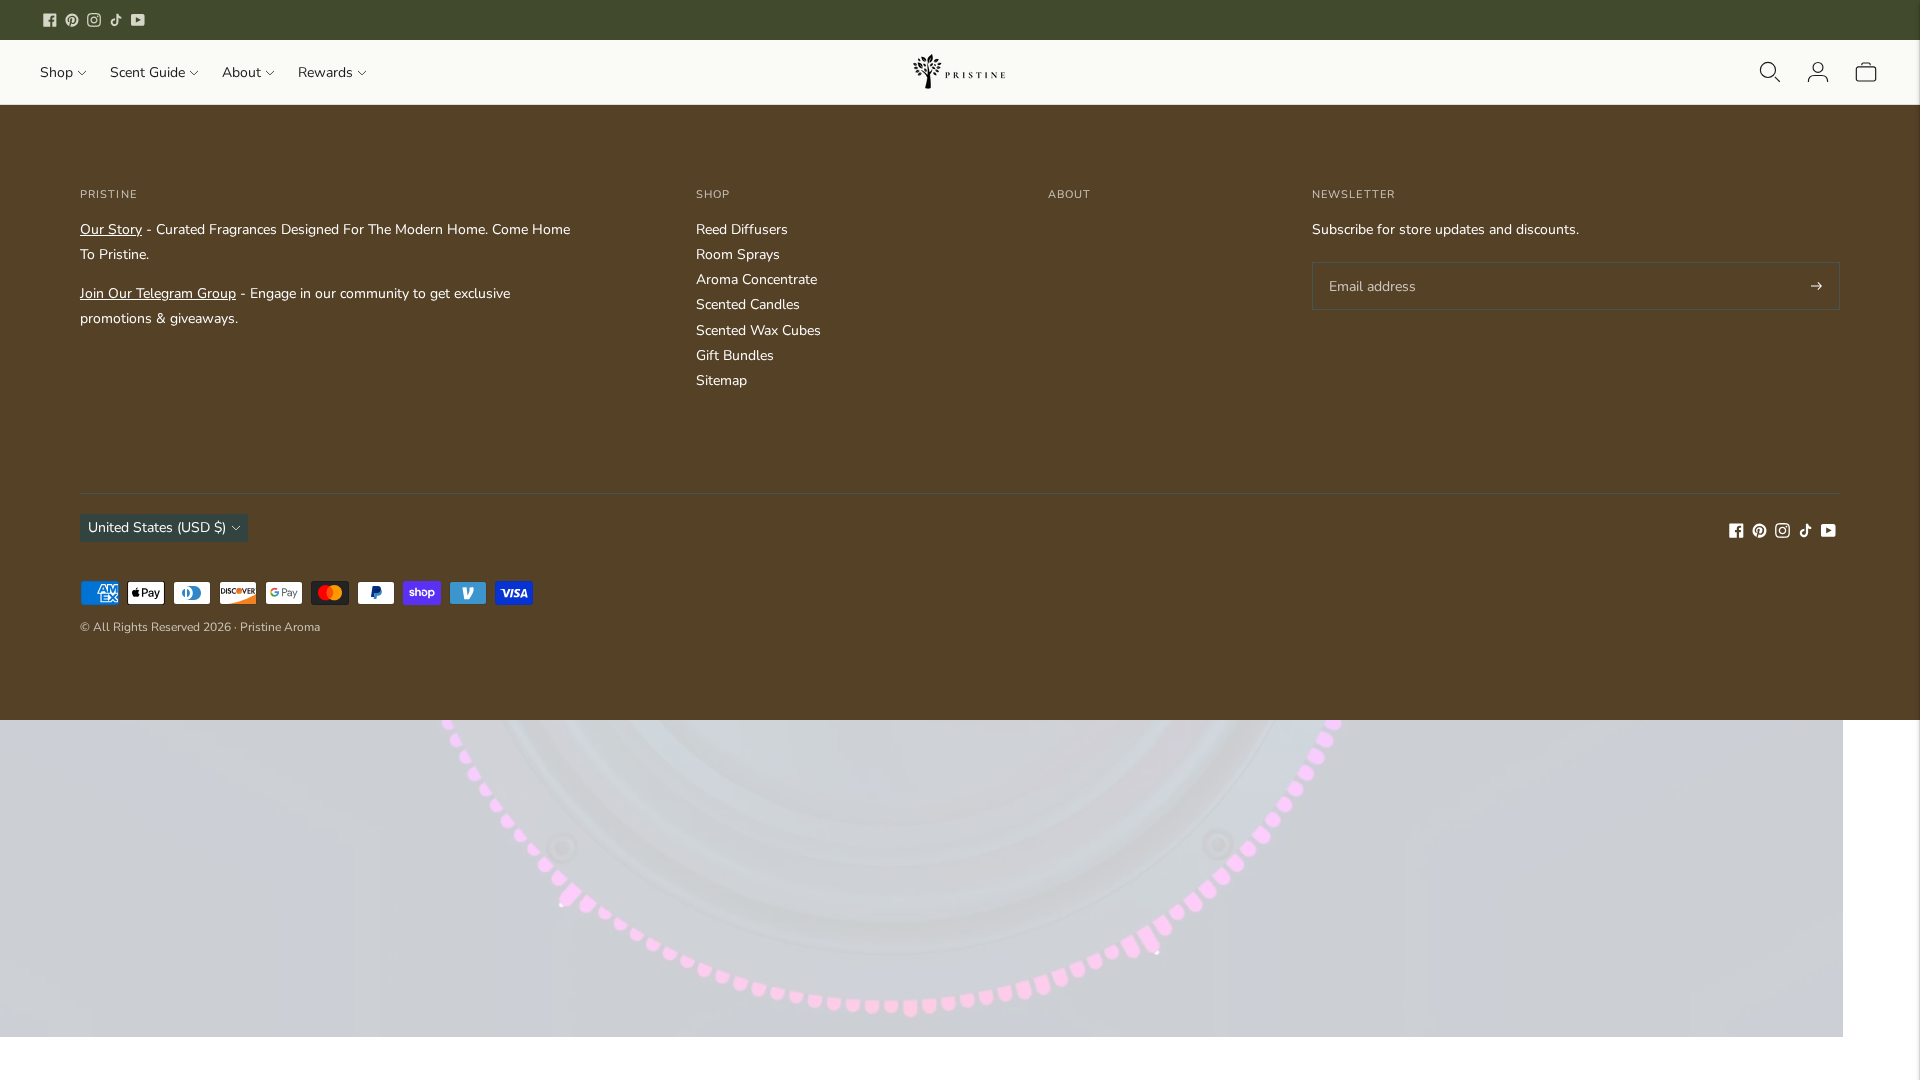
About (241, 72)
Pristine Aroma (280, 627)
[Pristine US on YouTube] (138, 20)
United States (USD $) (157, 527)
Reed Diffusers (742, 229)
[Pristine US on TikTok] (116, 20)
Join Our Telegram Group (158, 293)
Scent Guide (147, 72)
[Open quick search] (1770, 72)
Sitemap (721, 380)
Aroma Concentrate (756, 279)
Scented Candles (748, 304)
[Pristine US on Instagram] (94, 20)
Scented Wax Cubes (758, 330)
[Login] (1818, 72)
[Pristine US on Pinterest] (72, 20)
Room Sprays (738, 254)
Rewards (325, 72)
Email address (1369, 262)
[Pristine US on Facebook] (50, 20)
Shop (56, 72)
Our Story (111, 229)
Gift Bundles (735, 355)
